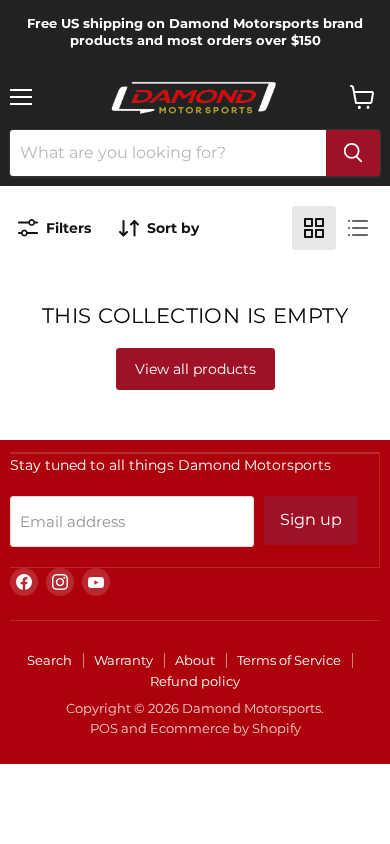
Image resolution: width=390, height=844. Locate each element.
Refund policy (195, 681)
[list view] (358, 228)
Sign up (311, 519)
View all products (195, 369)
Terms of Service (289, 660)
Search (49, 660)
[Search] (353, 153)
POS (104, 728)
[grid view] (314, 228)
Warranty (123, 660)
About (195, 660)
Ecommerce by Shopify (225, 728)
